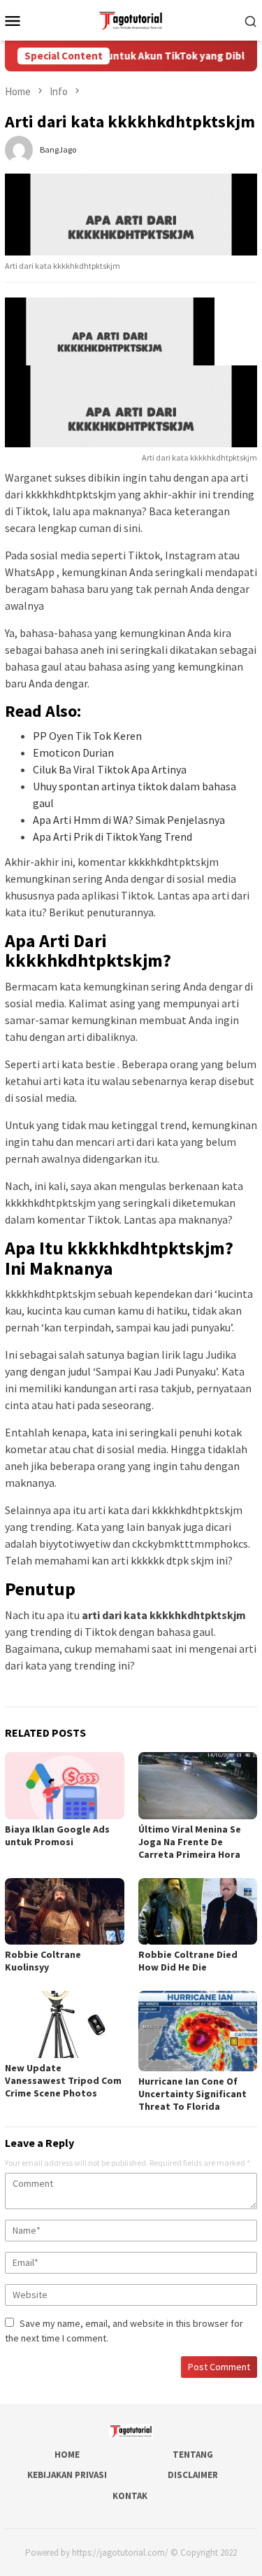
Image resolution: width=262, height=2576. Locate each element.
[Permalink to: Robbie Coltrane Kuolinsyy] (65, 1911)
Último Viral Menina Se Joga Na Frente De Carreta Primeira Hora (190, 1842)
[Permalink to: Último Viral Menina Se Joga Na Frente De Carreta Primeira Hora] (198, 1785)
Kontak (130, 2496)
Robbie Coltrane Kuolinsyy (43, 1961)
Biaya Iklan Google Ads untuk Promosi (57, 1835)
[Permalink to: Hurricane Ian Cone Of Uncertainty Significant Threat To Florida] (198, 2031)
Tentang (193, 2455)
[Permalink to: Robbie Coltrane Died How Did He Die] (198, 1911)
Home (67, 2455)
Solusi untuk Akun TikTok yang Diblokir (155, 56)
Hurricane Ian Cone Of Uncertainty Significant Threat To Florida (192, 2094)
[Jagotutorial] (131, 19)
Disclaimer (193, 2475)
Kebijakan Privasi (67, 2475)
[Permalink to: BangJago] (19, 148)
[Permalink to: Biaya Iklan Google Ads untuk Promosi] (65, 1785)
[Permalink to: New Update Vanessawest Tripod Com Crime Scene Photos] (65, 2024)
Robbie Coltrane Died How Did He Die (188, 1961)
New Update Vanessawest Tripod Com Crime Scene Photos (63, 2080)
